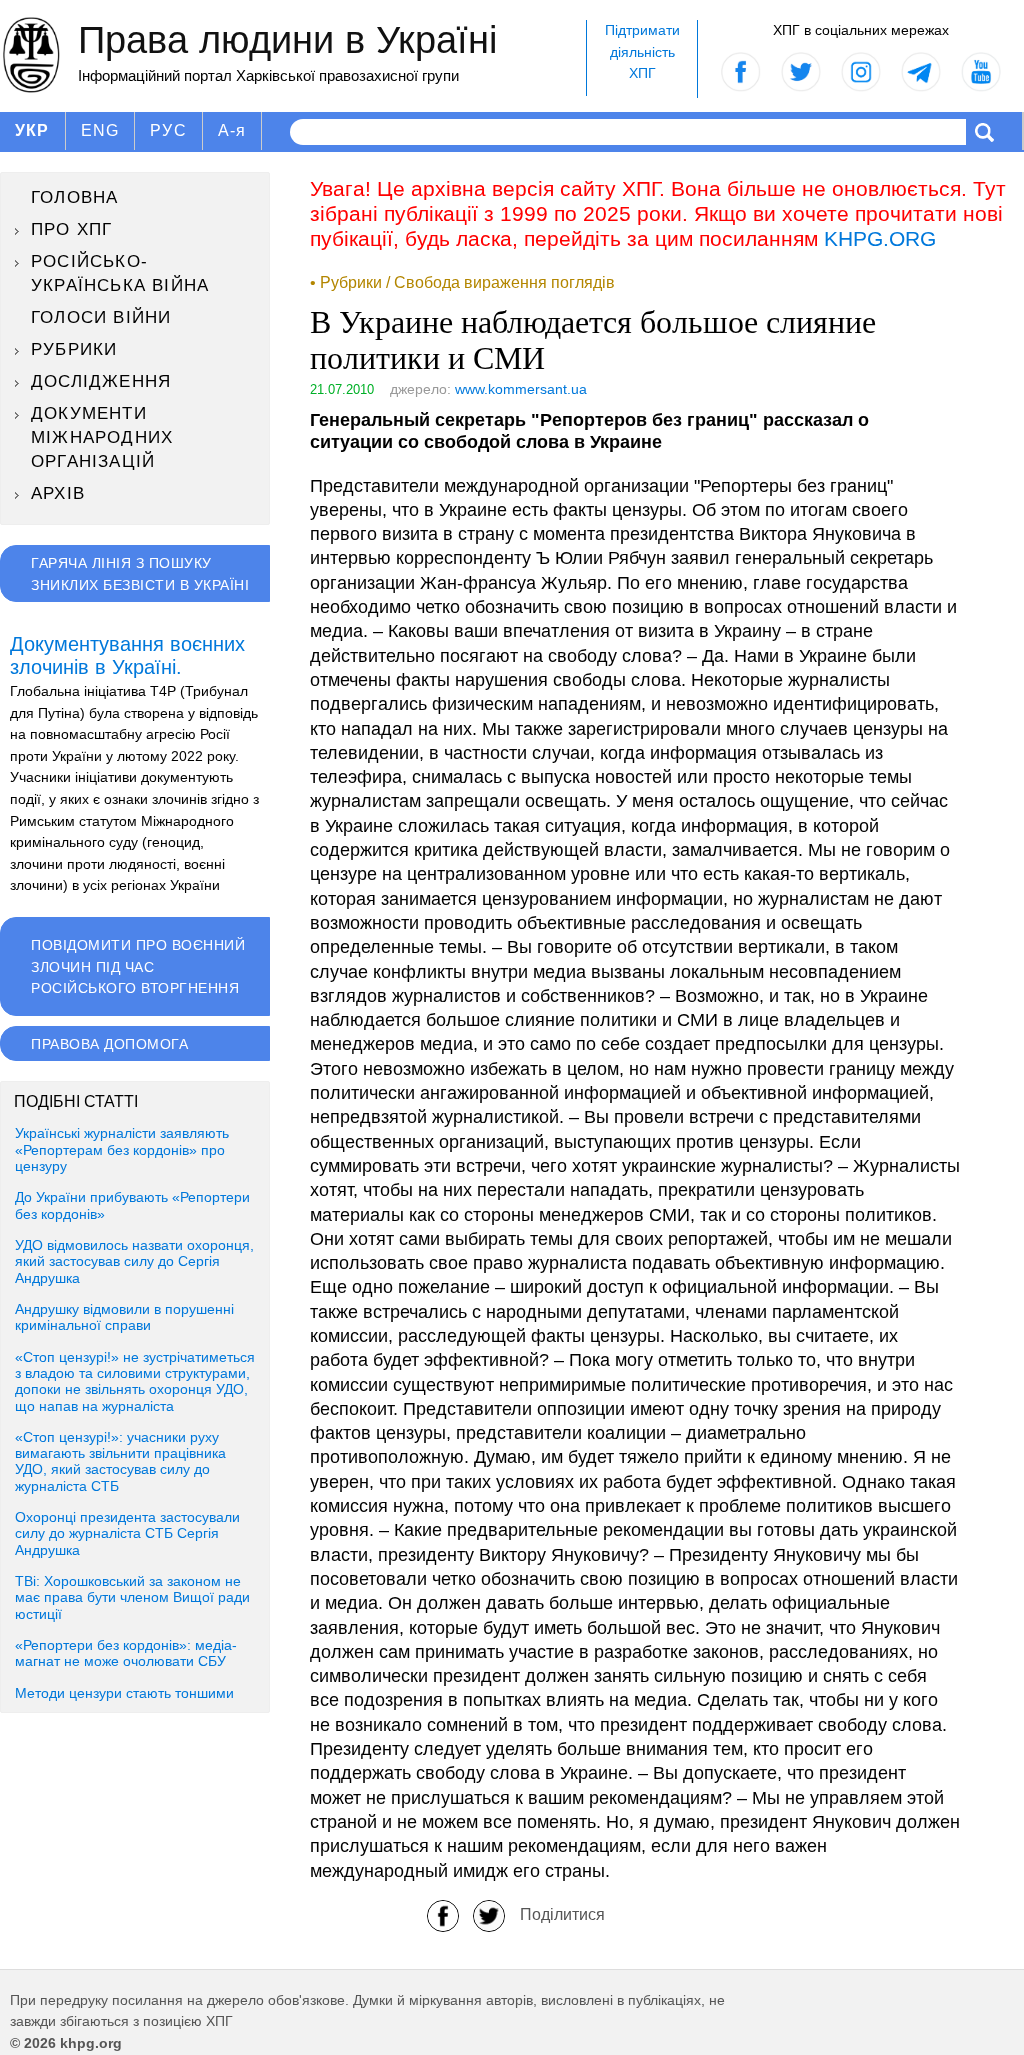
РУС (168, 130)
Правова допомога (109, 1044)
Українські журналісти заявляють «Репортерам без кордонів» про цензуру (122, 1150)
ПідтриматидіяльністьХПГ (642, 51)
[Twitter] (489, 1914)
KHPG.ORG (880, 238)
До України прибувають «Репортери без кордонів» (132, 1205)
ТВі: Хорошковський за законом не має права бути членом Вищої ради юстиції (132, 1598)
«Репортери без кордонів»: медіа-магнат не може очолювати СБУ (126, 1653)
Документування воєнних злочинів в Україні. (127, 656)
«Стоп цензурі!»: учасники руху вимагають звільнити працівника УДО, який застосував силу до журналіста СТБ (120, 1462)
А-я (232, 130)
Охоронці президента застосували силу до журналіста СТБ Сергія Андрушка (127, 1534)
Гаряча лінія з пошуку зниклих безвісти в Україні (140, 574)
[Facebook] (443, 1914)
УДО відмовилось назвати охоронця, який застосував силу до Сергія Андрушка (134, 1262)
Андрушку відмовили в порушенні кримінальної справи (124, 1317)
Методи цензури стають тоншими (124, 1693)
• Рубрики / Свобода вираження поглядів (462, 282)
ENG (100, 130)
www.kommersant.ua (521, 389)
